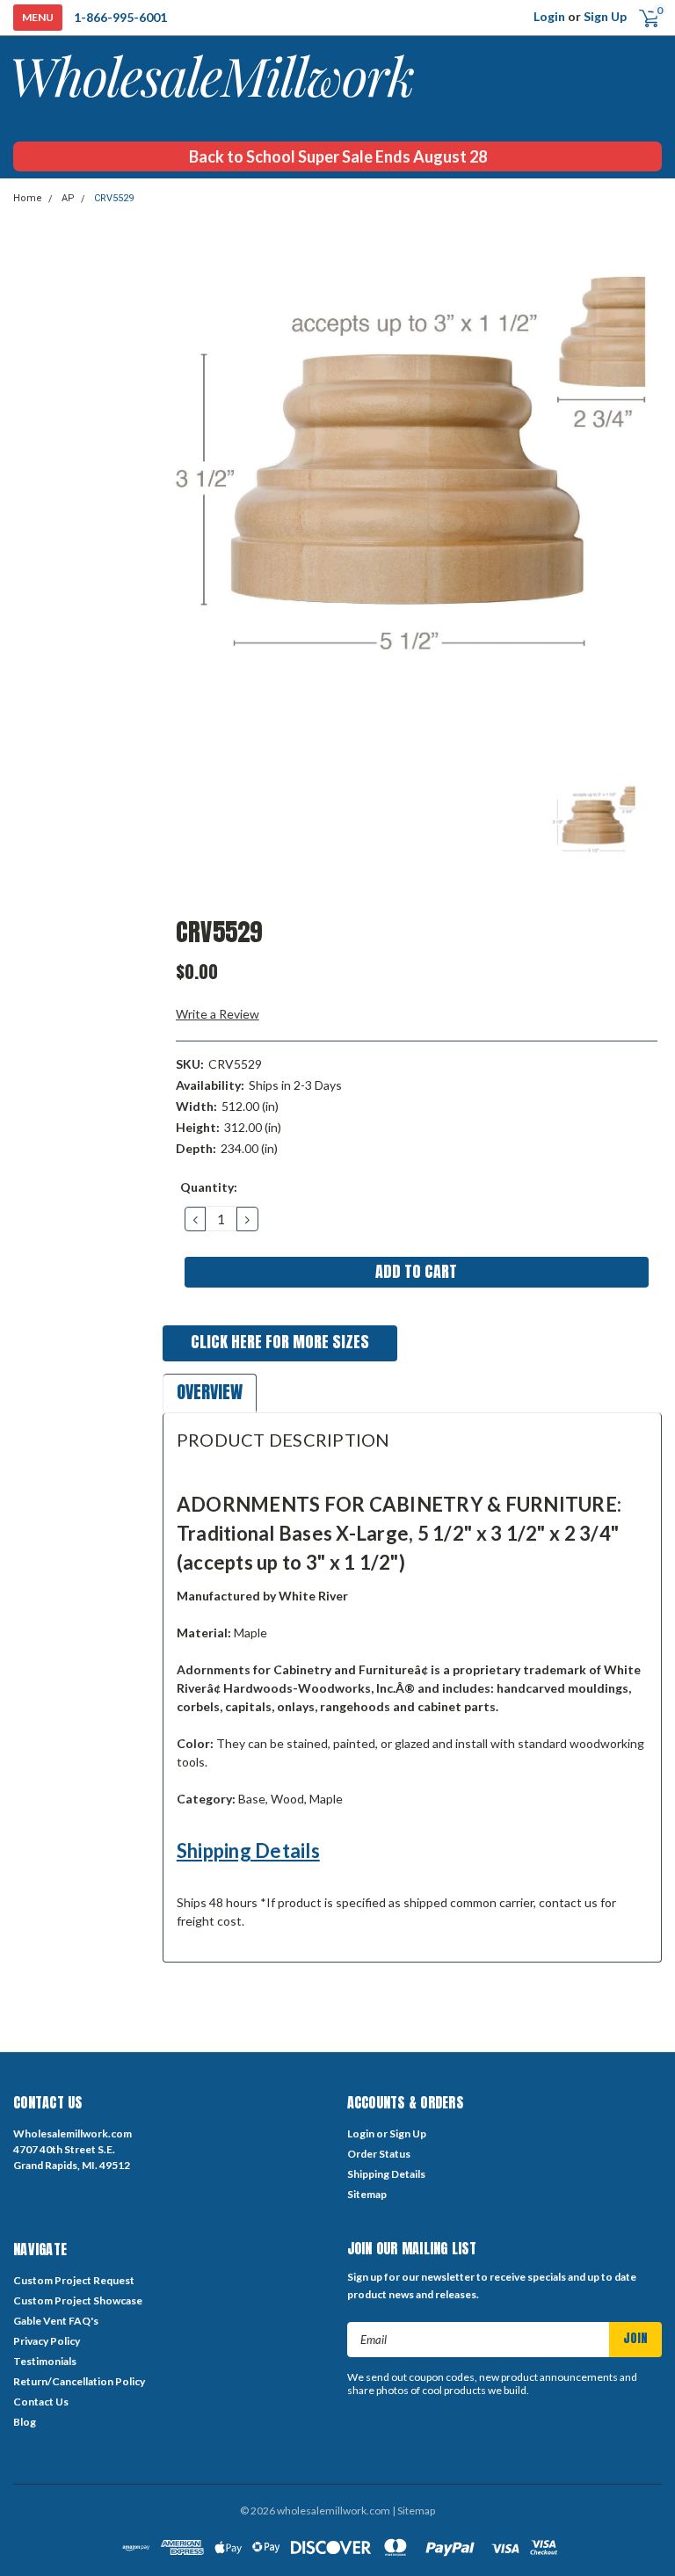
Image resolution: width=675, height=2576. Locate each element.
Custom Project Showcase (78, 2300)
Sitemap (367, 2194)
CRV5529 (114, 198)
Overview (210, 1392)
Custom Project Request (74, 2280)
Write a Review (218, 1014)
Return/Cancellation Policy (79, 2381)
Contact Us (41, 2402)
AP (68, 198)
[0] (642, 17)
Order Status (379, 2154)
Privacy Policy (47, 2341)
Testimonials (45, 2361)
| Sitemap (414, 2511)
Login (549, 16)
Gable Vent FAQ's (56, 2321)
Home (28, 198)
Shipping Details (248, 1850)
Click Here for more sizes (280, 1342)
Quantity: (209, 1187)
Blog (25, 2422)
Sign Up (605, 16)
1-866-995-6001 (120, 17)
